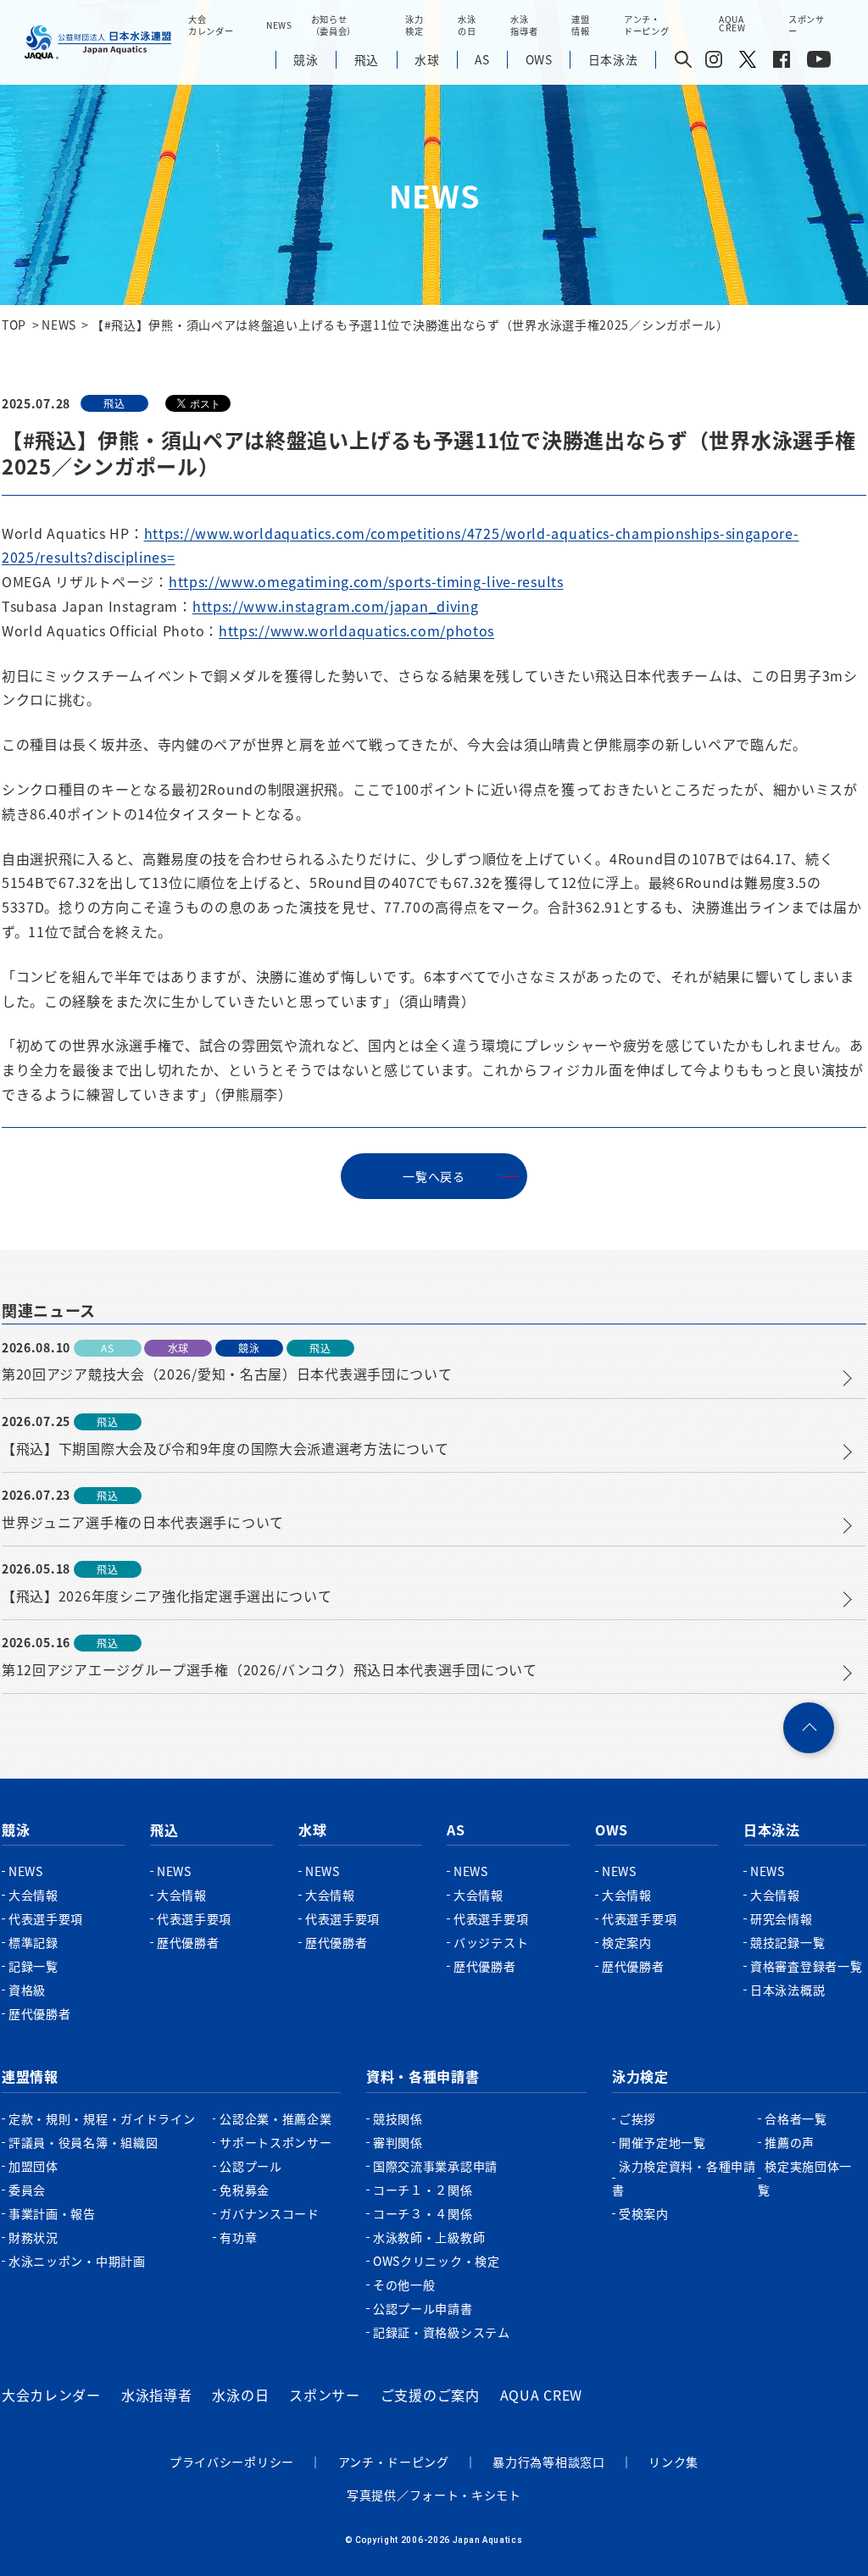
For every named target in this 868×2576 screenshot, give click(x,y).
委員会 (27, 2190)
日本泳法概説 (787, 1990)
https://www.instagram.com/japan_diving (336, 606)
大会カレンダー (51, 2395)
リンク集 (673, 2462)
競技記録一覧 (787, 1942)
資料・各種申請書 (423, 2076)
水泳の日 (240, 2395)
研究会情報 (782, 1918)
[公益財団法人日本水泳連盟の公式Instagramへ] (714, 63)
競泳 (16, 1829)
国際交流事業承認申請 (435, 2166)
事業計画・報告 (52, 2213)
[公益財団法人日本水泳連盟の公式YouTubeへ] (819, 63)
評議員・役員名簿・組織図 (83, 2142)
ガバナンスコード (270, 2213)
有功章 (238, 2237)
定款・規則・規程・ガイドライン (102, 2118)
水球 (312, 1829)
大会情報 (33, 1895)
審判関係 (398, 2142)
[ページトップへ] (809, 1728)
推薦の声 (790, 2142)
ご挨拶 (637, 2118)
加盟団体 (33, 2166)
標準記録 (33, 1942)
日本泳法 (772, 1829)
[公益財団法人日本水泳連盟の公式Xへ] (748, 63)
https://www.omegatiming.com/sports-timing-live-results (366, 581)
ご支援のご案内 (430, 2395)
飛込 (164, 1829)
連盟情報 (30, 2076)
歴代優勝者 (40, 2013)
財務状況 (33, 2237)
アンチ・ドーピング (394, 2462)
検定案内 (627, 1942)
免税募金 (245, 2190)
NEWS (279, 25)
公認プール (251, 2166)
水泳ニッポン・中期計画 (77, 2261)
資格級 (27, 1990)
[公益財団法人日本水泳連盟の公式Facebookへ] (782, 63)
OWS (612, 1829)
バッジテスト (491, 1942)
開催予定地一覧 (662, 2142)
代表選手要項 (46, 1918)
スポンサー (807, 25)
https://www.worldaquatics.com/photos (356, 630)
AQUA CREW (541, 2395)
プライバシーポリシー (232, 2462)
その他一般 (404, 2285)
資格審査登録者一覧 (806, 1966)
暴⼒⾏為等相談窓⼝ (548, 2462)
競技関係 (398, 2118)
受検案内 (644, 2213)
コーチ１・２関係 (423, 2190)
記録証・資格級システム (442, 2332)
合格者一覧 (796, 2118)
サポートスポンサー (275, 2142)
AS (456, 1829)
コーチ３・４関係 (423, 2213)
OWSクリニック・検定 (437, 2261)
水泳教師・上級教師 (429, 2237)
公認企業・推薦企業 (275, 2118)
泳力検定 (640, 2076)
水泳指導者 (157, 2395)
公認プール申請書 (423, 2308)
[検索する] (683, 61)
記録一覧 (33, 1966)
